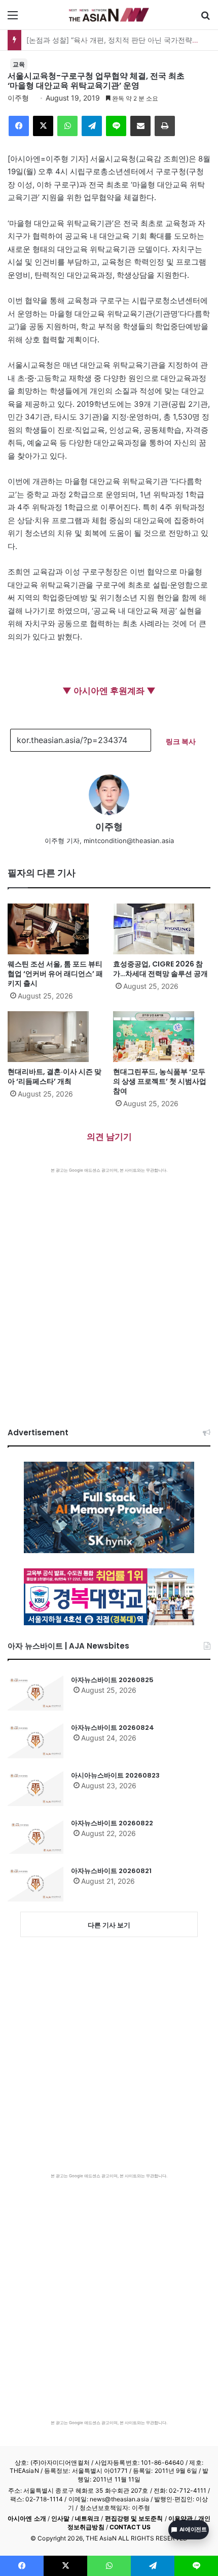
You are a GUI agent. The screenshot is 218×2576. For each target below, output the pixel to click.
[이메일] (140, 126)
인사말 (60, 2518)
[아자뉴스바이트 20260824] (35, 1741)
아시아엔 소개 (27, 2518)
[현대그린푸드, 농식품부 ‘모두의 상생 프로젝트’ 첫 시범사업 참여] (162, 1037)
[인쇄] (165, 126)
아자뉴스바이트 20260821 (111, 1871)
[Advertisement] (109, 1287)
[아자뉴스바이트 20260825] (35, 1693)
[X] (43, 126)
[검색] (205, 19)
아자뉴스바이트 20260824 (113, 1728)
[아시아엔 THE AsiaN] (109, 15)
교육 (19, 64)
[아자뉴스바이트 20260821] (35, 1884)
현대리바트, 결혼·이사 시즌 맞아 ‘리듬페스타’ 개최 (55, 1076)
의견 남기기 (109, 1137)
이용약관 (180, 2518)
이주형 (18, 98)
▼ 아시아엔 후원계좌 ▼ (109, 691)
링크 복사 (181, 741)
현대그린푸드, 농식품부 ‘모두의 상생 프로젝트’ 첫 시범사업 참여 (160, 1081)
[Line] (116, 126)
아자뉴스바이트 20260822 (112, 1823)
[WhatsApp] (67, 126)
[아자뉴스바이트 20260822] (35, 1836)
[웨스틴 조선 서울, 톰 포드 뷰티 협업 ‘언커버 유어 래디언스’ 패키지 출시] (56, 929)
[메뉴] (13, 19)
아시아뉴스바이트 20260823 (115, 1775)
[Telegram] (92, 126)
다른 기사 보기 (109, 1925)
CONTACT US (130, 2527)
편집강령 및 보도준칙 (134, 2518)
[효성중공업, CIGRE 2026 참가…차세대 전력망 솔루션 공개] (162, 929)
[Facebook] (19, 126)
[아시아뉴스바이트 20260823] (35, 1788)
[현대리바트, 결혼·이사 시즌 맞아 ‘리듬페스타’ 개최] (56, 1037)
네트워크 (87, 2518)
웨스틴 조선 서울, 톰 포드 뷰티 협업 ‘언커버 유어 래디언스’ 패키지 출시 (55, 974)
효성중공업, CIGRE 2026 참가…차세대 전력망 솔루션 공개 (160, 969)
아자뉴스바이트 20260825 (112, 1680)
